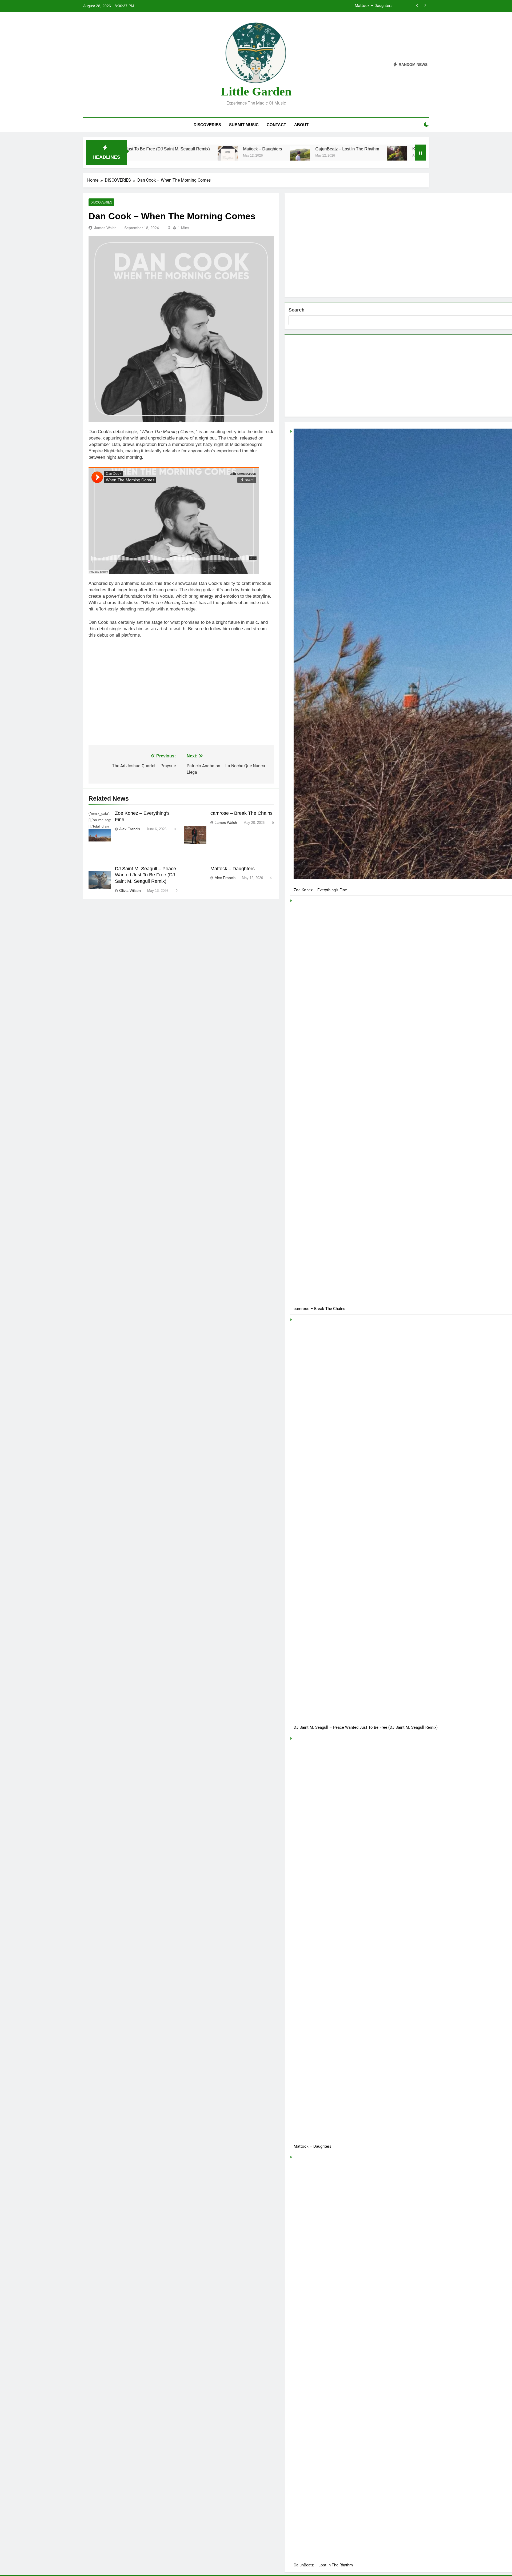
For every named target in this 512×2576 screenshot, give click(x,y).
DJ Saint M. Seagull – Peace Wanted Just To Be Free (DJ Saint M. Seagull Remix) (145, 875)
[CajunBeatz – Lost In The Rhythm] (205, 156)
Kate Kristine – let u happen (343, 149)
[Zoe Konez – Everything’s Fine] (388, 156)
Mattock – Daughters (167, 149)
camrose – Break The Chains (241, 813)
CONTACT (276, 125)
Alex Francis (130, 829)
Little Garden (256, 91)
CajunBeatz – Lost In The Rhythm (252, 149)
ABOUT (301, 125)
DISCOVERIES (207, 125)
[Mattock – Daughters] (133, 156)
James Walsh (105, 228)
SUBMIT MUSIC (244, 125)
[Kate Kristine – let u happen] (302, 156)
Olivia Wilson (130, 890)
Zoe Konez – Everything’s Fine (366, 6)
